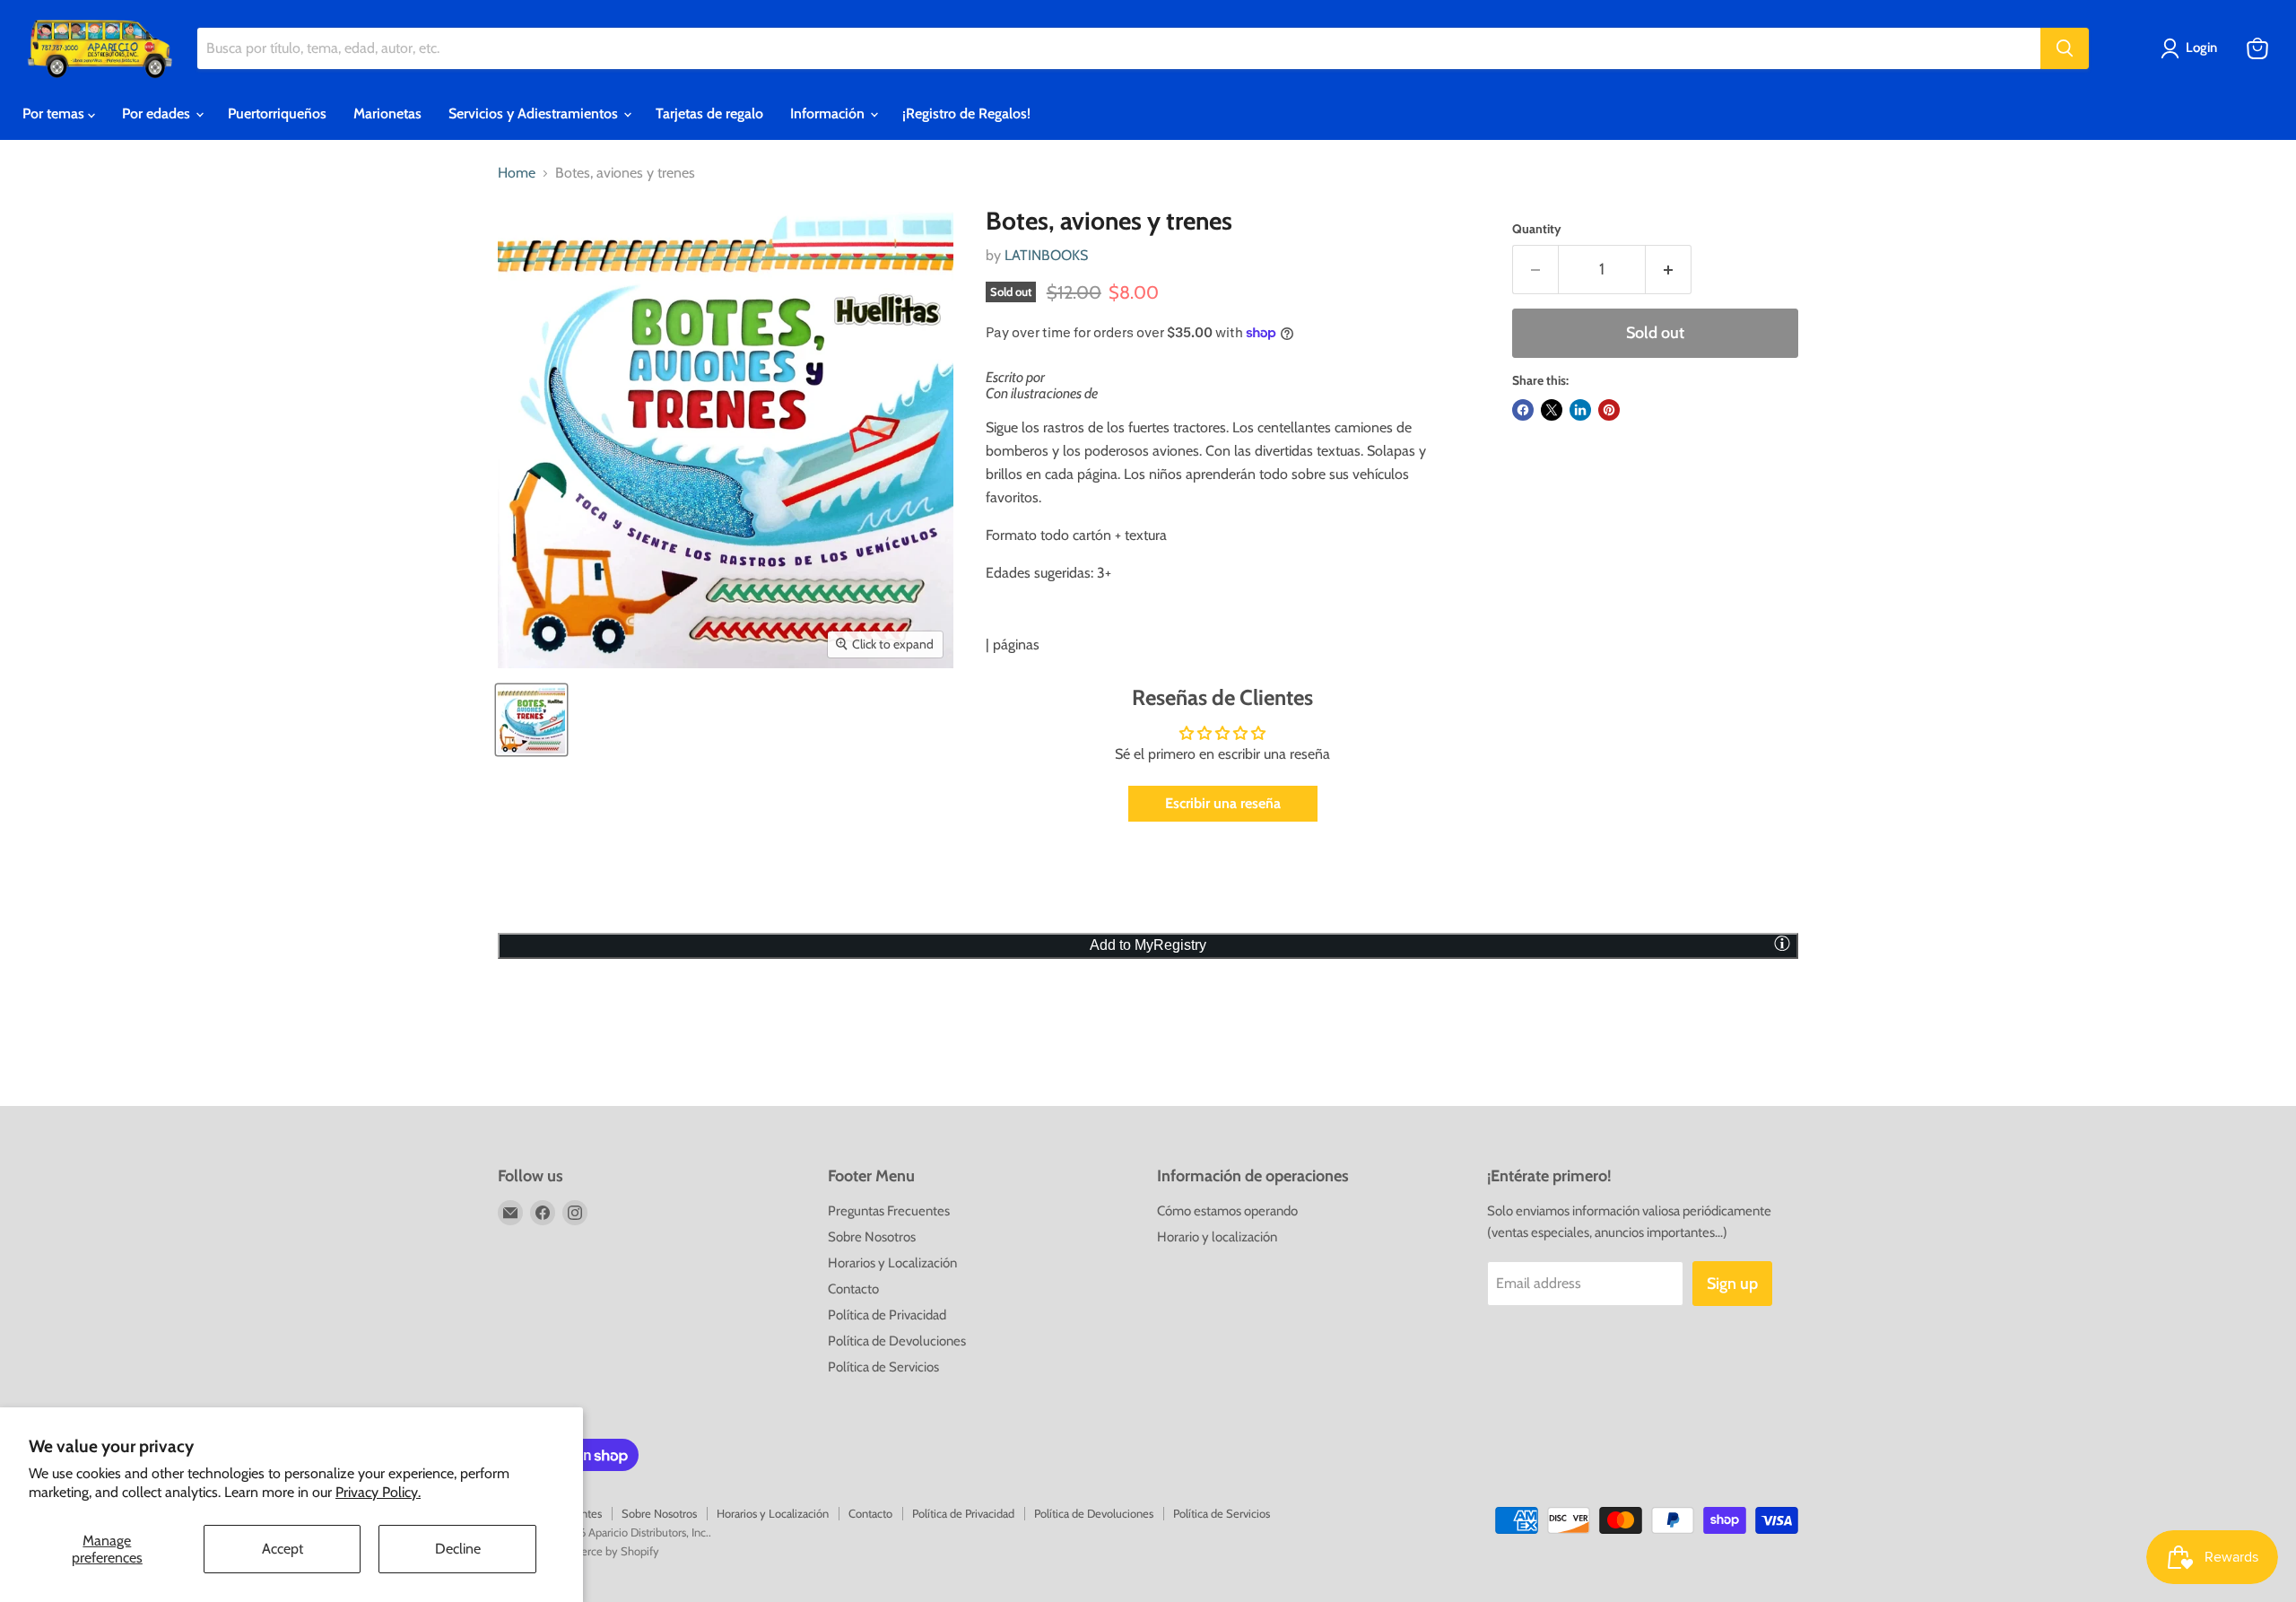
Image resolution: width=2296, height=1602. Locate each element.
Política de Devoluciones (897, 1341)
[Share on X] (1552, 410)
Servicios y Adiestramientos (535, 113)
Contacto (853, 1289)
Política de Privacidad (887, 1315)
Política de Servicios (883, 1367)
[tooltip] (1782, 943)
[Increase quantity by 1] (1669, 270)
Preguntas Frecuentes (889, 1211)
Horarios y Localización (892, 1263)
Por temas (55, 113)
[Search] (2065, 48)
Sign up (1732, 1284)
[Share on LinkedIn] (1580, 410)
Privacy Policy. (378, 1492)
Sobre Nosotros (872, 1237)
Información (829, 113)
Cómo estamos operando (1227, 1211)
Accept (283, 1549)
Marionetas (387, 113)
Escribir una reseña (1223, 803)
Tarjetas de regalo (709, 113)
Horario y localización (1217, 1237)
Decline (458, 1549)
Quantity (1537, 229)
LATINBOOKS (1046, 255)
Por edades (158, 113)
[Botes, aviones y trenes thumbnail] (531, 720)
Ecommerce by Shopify (601, 1551)
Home (517, 173)
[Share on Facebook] (1523, 410)
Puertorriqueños (277, 113)
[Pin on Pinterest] (1609, 410)
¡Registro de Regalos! (966, 113)
